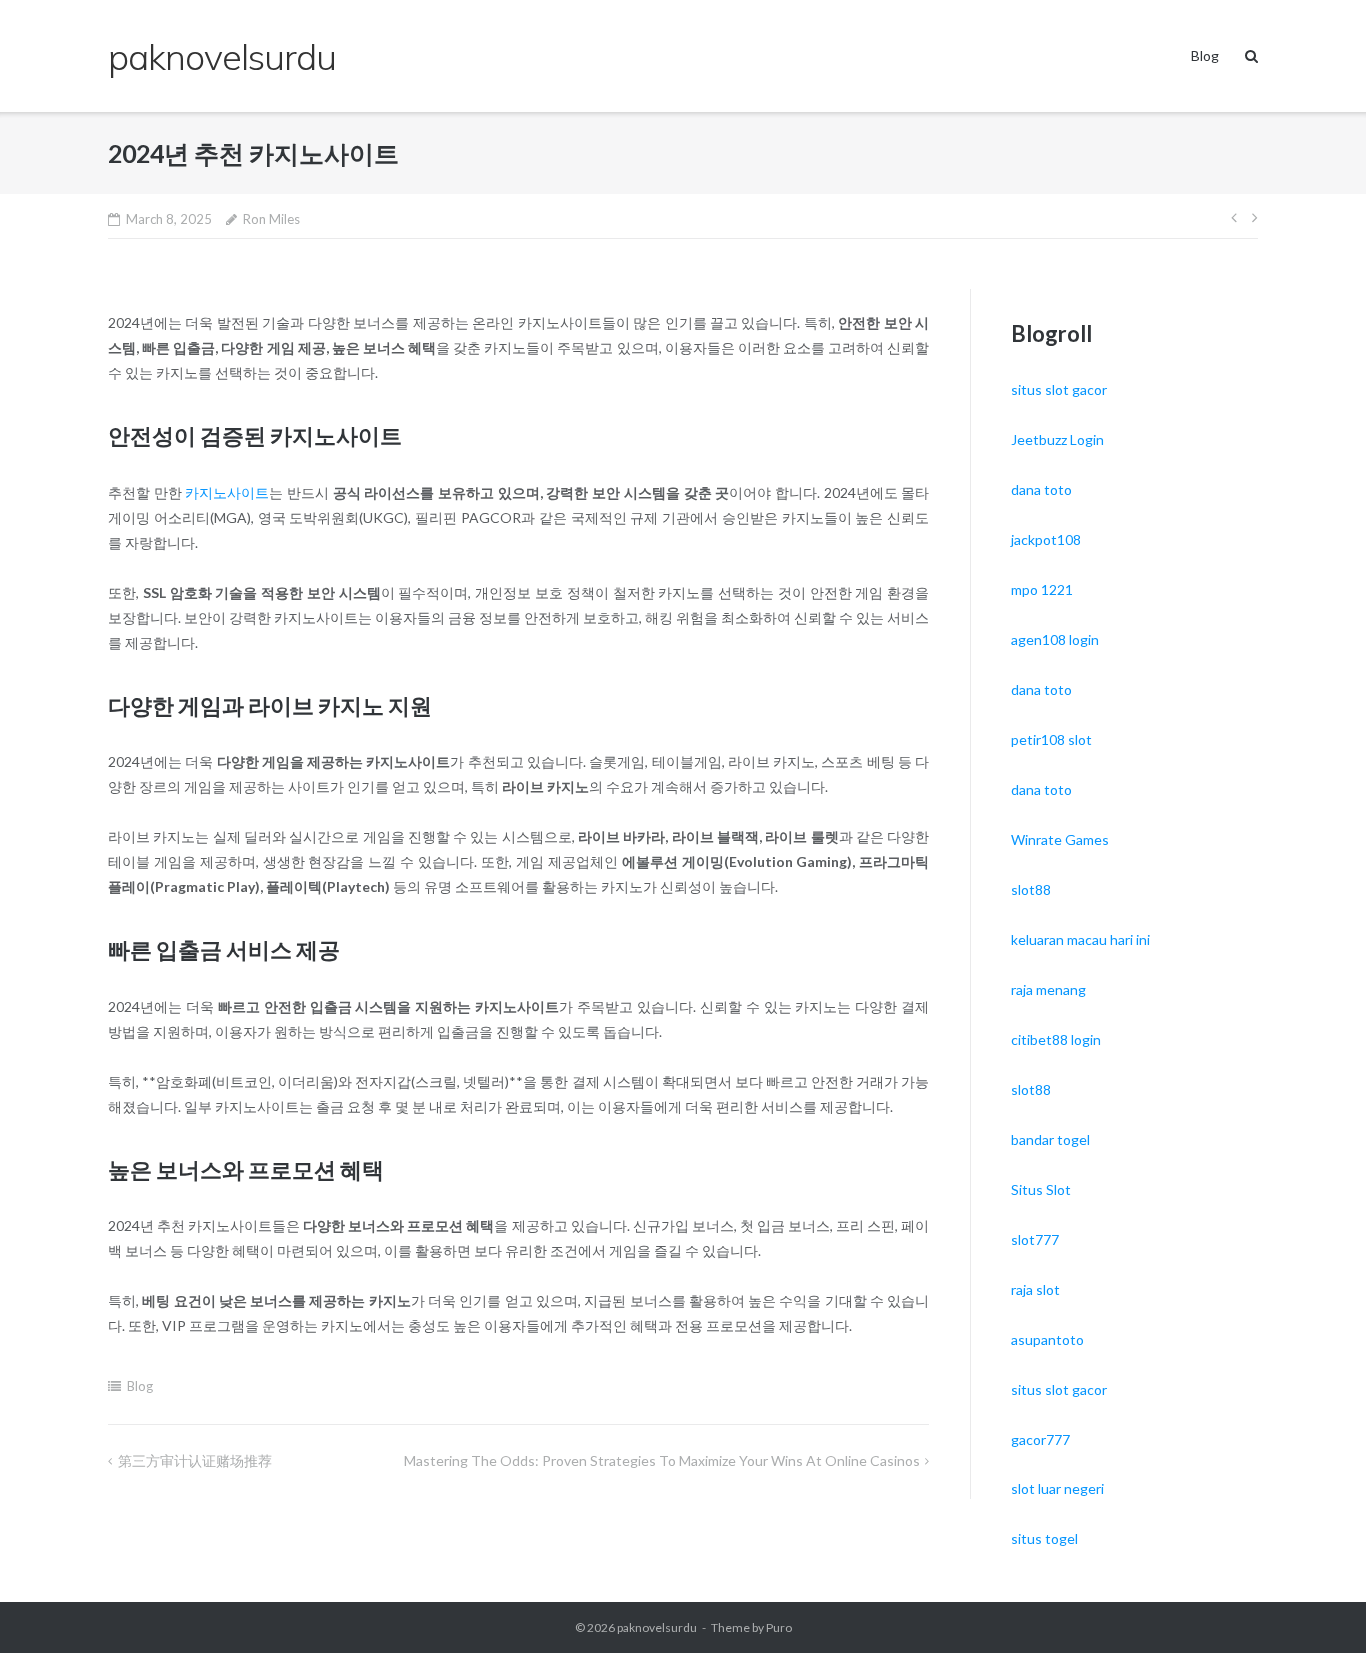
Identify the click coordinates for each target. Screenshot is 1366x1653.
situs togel (1044, 1538)
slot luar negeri (1057, 1488)
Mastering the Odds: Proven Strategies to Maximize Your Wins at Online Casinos (662, 1460)
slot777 (1035, 1239)
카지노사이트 (227, 492)
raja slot (1035, 1289)
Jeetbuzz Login (1057, 439)
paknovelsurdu (657, 1627)
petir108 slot (1051, 739)
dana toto (1041, 489)
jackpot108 (1046, 539)
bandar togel (1050, 1139)
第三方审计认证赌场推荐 (195, 1460)
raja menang (1048, 989)
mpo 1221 (1042, 589)
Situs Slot (1041, 1189)
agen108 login (1055, 639)
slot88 (1031, 889)
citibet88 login (1056, 1039)
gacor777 (1040, 1439)
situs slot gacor (1059, 389)
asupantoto (1047, 1339)
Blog (1205, 55)
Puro (779, 1627)
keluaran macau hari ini (1080, 939)
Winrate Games (1060, 839)
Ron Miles (271, 219)
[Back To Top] (1316, 1605)
